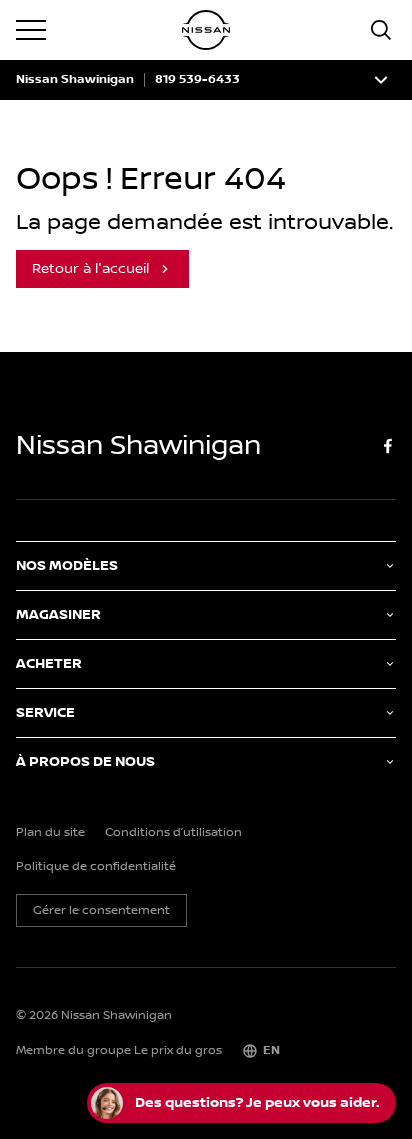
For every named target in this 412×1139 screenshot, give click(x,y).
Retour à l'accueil (90, 269)
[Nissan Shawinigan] (206, 30)
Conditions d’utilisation (173, 833)
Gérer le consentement (101, 910)
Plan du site (50, 833)
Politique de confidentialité (96, 867)
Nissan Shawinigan (75, 80)
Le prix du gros (178, 1050)
